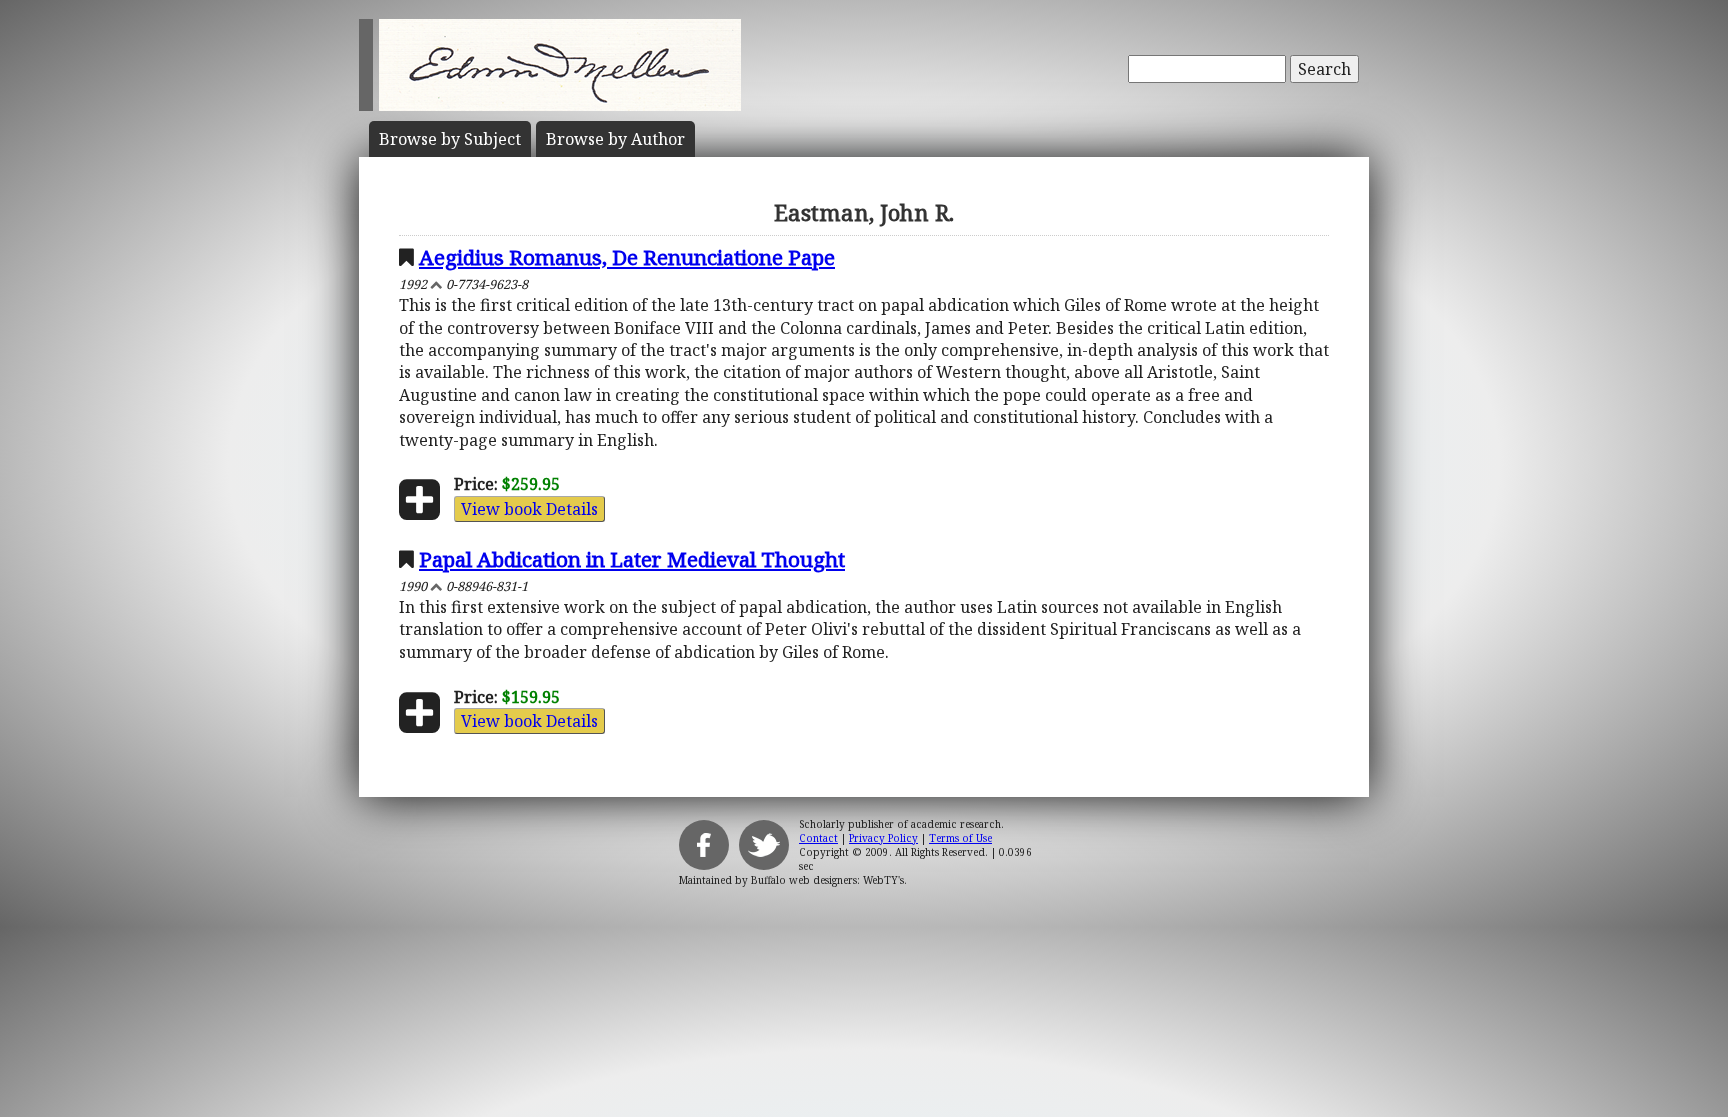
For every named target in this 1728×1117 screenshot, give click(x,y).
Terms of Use (960, 838)
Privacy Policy (883, 838)
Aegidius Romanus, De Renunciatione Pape (627, 257)
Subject (450, 139)
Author (615, 139)
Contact (818, 838)
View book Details (529, 509)
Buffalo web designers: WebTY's (827, 880)
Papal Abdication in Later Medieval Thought (632, 559)
